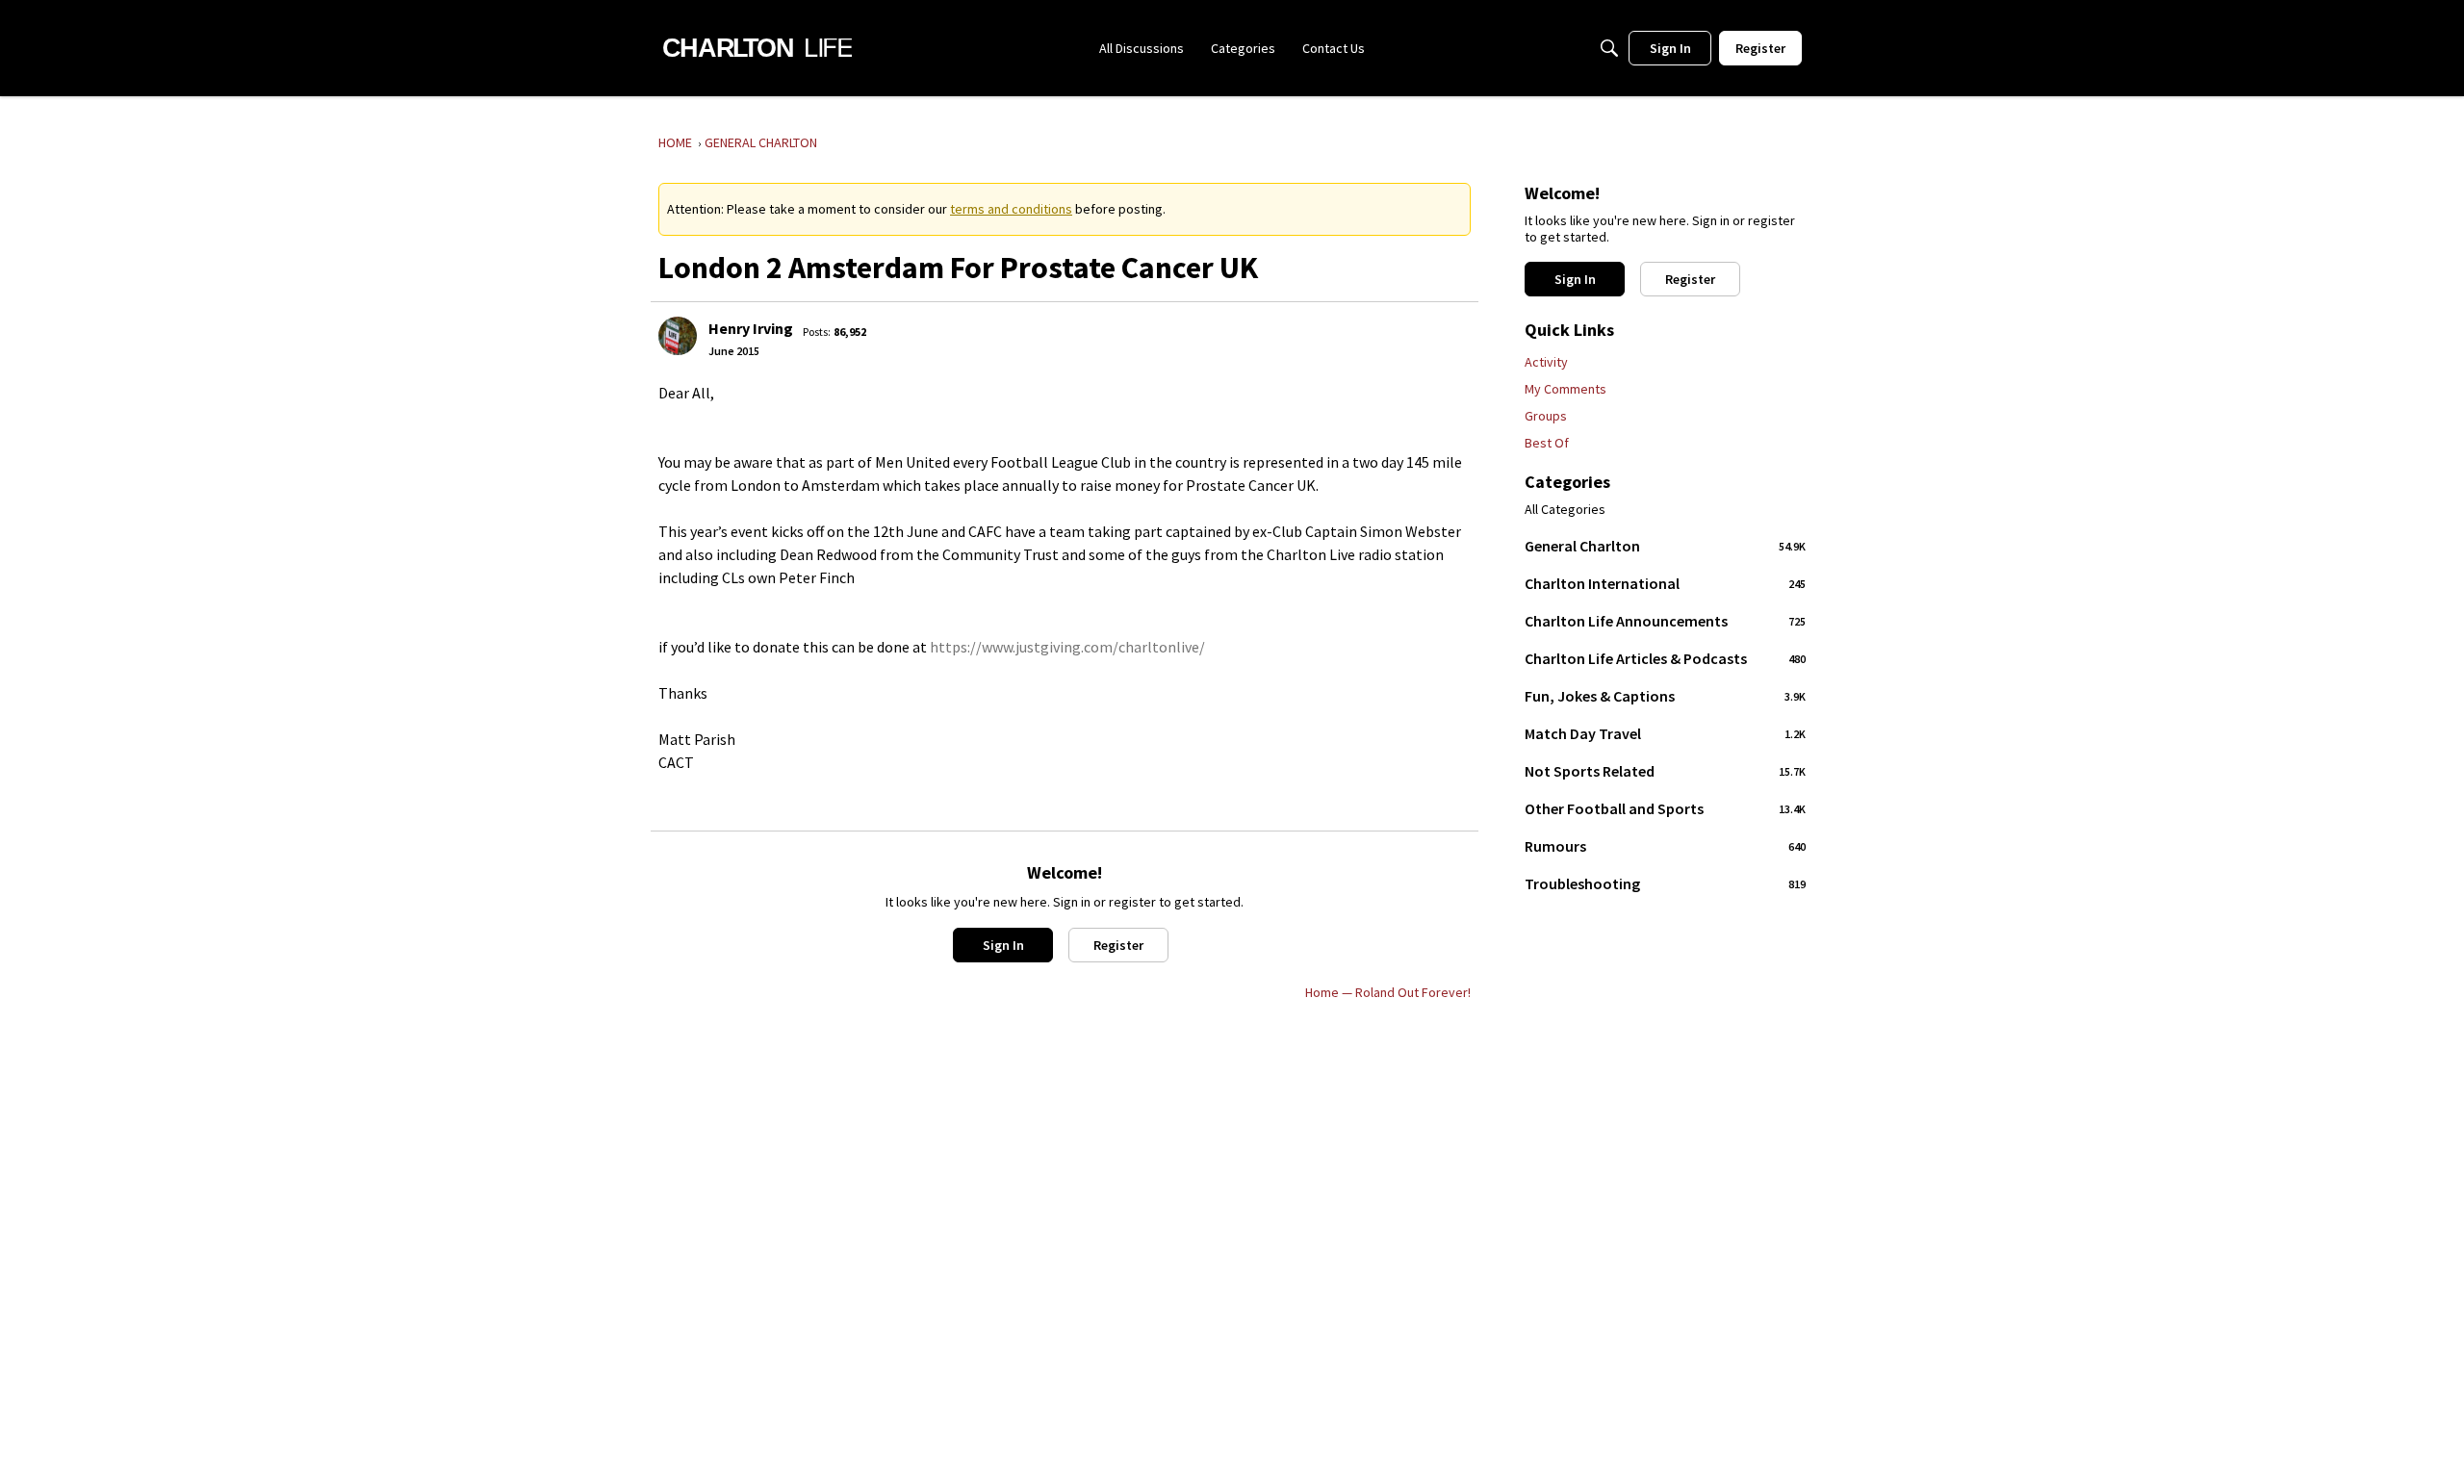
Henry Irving (751, 328)
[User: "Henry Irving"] (678, 336)
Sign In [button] (1003, 945)
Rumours (1665, 846)
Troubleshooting (1665, 883)
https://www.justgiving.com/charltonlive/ (1067, 647)
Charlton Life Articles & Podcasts (1665, 658)
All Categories (1565, 510)
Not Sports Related (1665, 771)
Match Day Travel (1665, 733)
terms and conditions (1011, 209)
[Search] (1609, 48)
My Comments (1566, 389)
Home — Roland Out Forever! (1388, 992)
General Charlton (1665, 546)
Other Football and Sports (1665, 808)
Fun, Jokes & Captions (1665, 696)
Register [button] (1118, 945)
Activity (1546, 362)
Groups (1546, 416)
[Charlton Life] (757, 48)
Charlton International (1665, 583)
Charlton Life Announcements (1665, 621)
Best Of (1547, 443)
